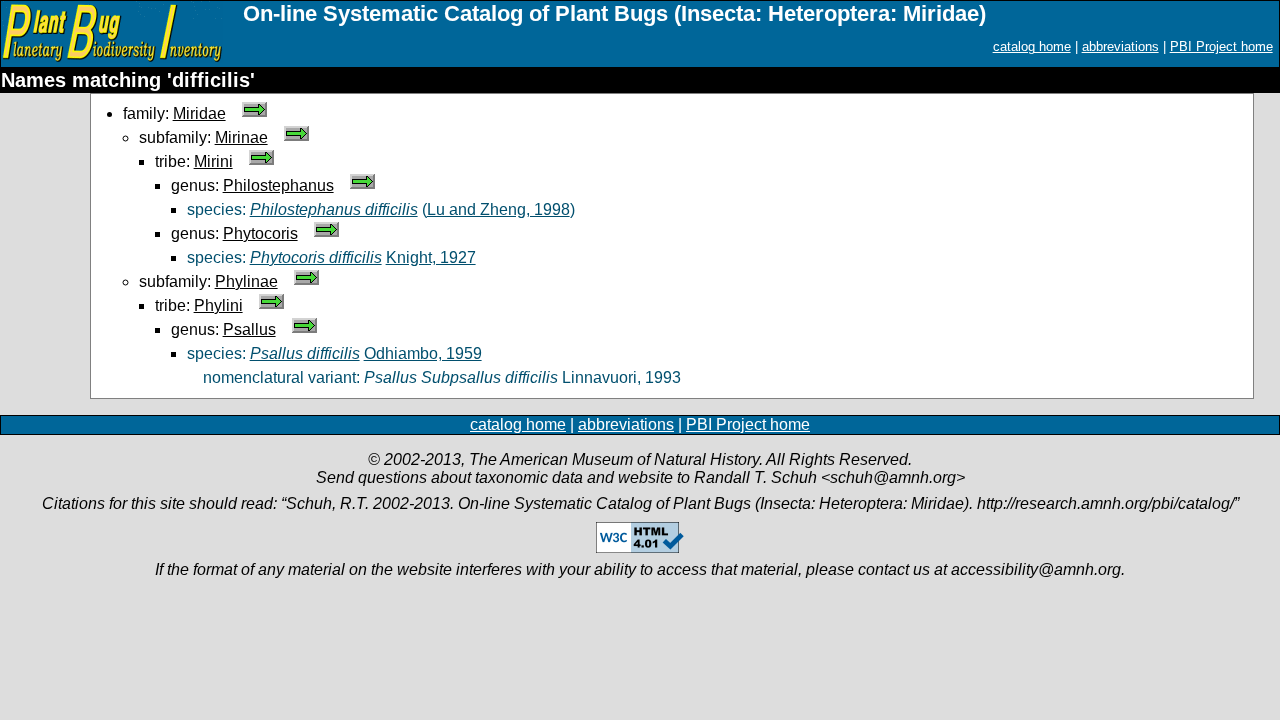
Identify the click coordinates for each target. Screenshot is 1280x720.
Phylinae (246, 281)
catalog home (1032, 46)
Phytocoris (260, 233)
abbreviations (1120, 46)
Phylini (218, 305)
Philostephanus (278, 185)
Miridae (199, 113)
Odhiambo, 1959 (423, 353)
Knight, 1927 (431, 257)
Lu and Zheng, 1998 (498, 209)
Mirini (213, 161)
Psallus (249, 329)
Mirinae (241, 137)
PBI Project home (1221, 46)
